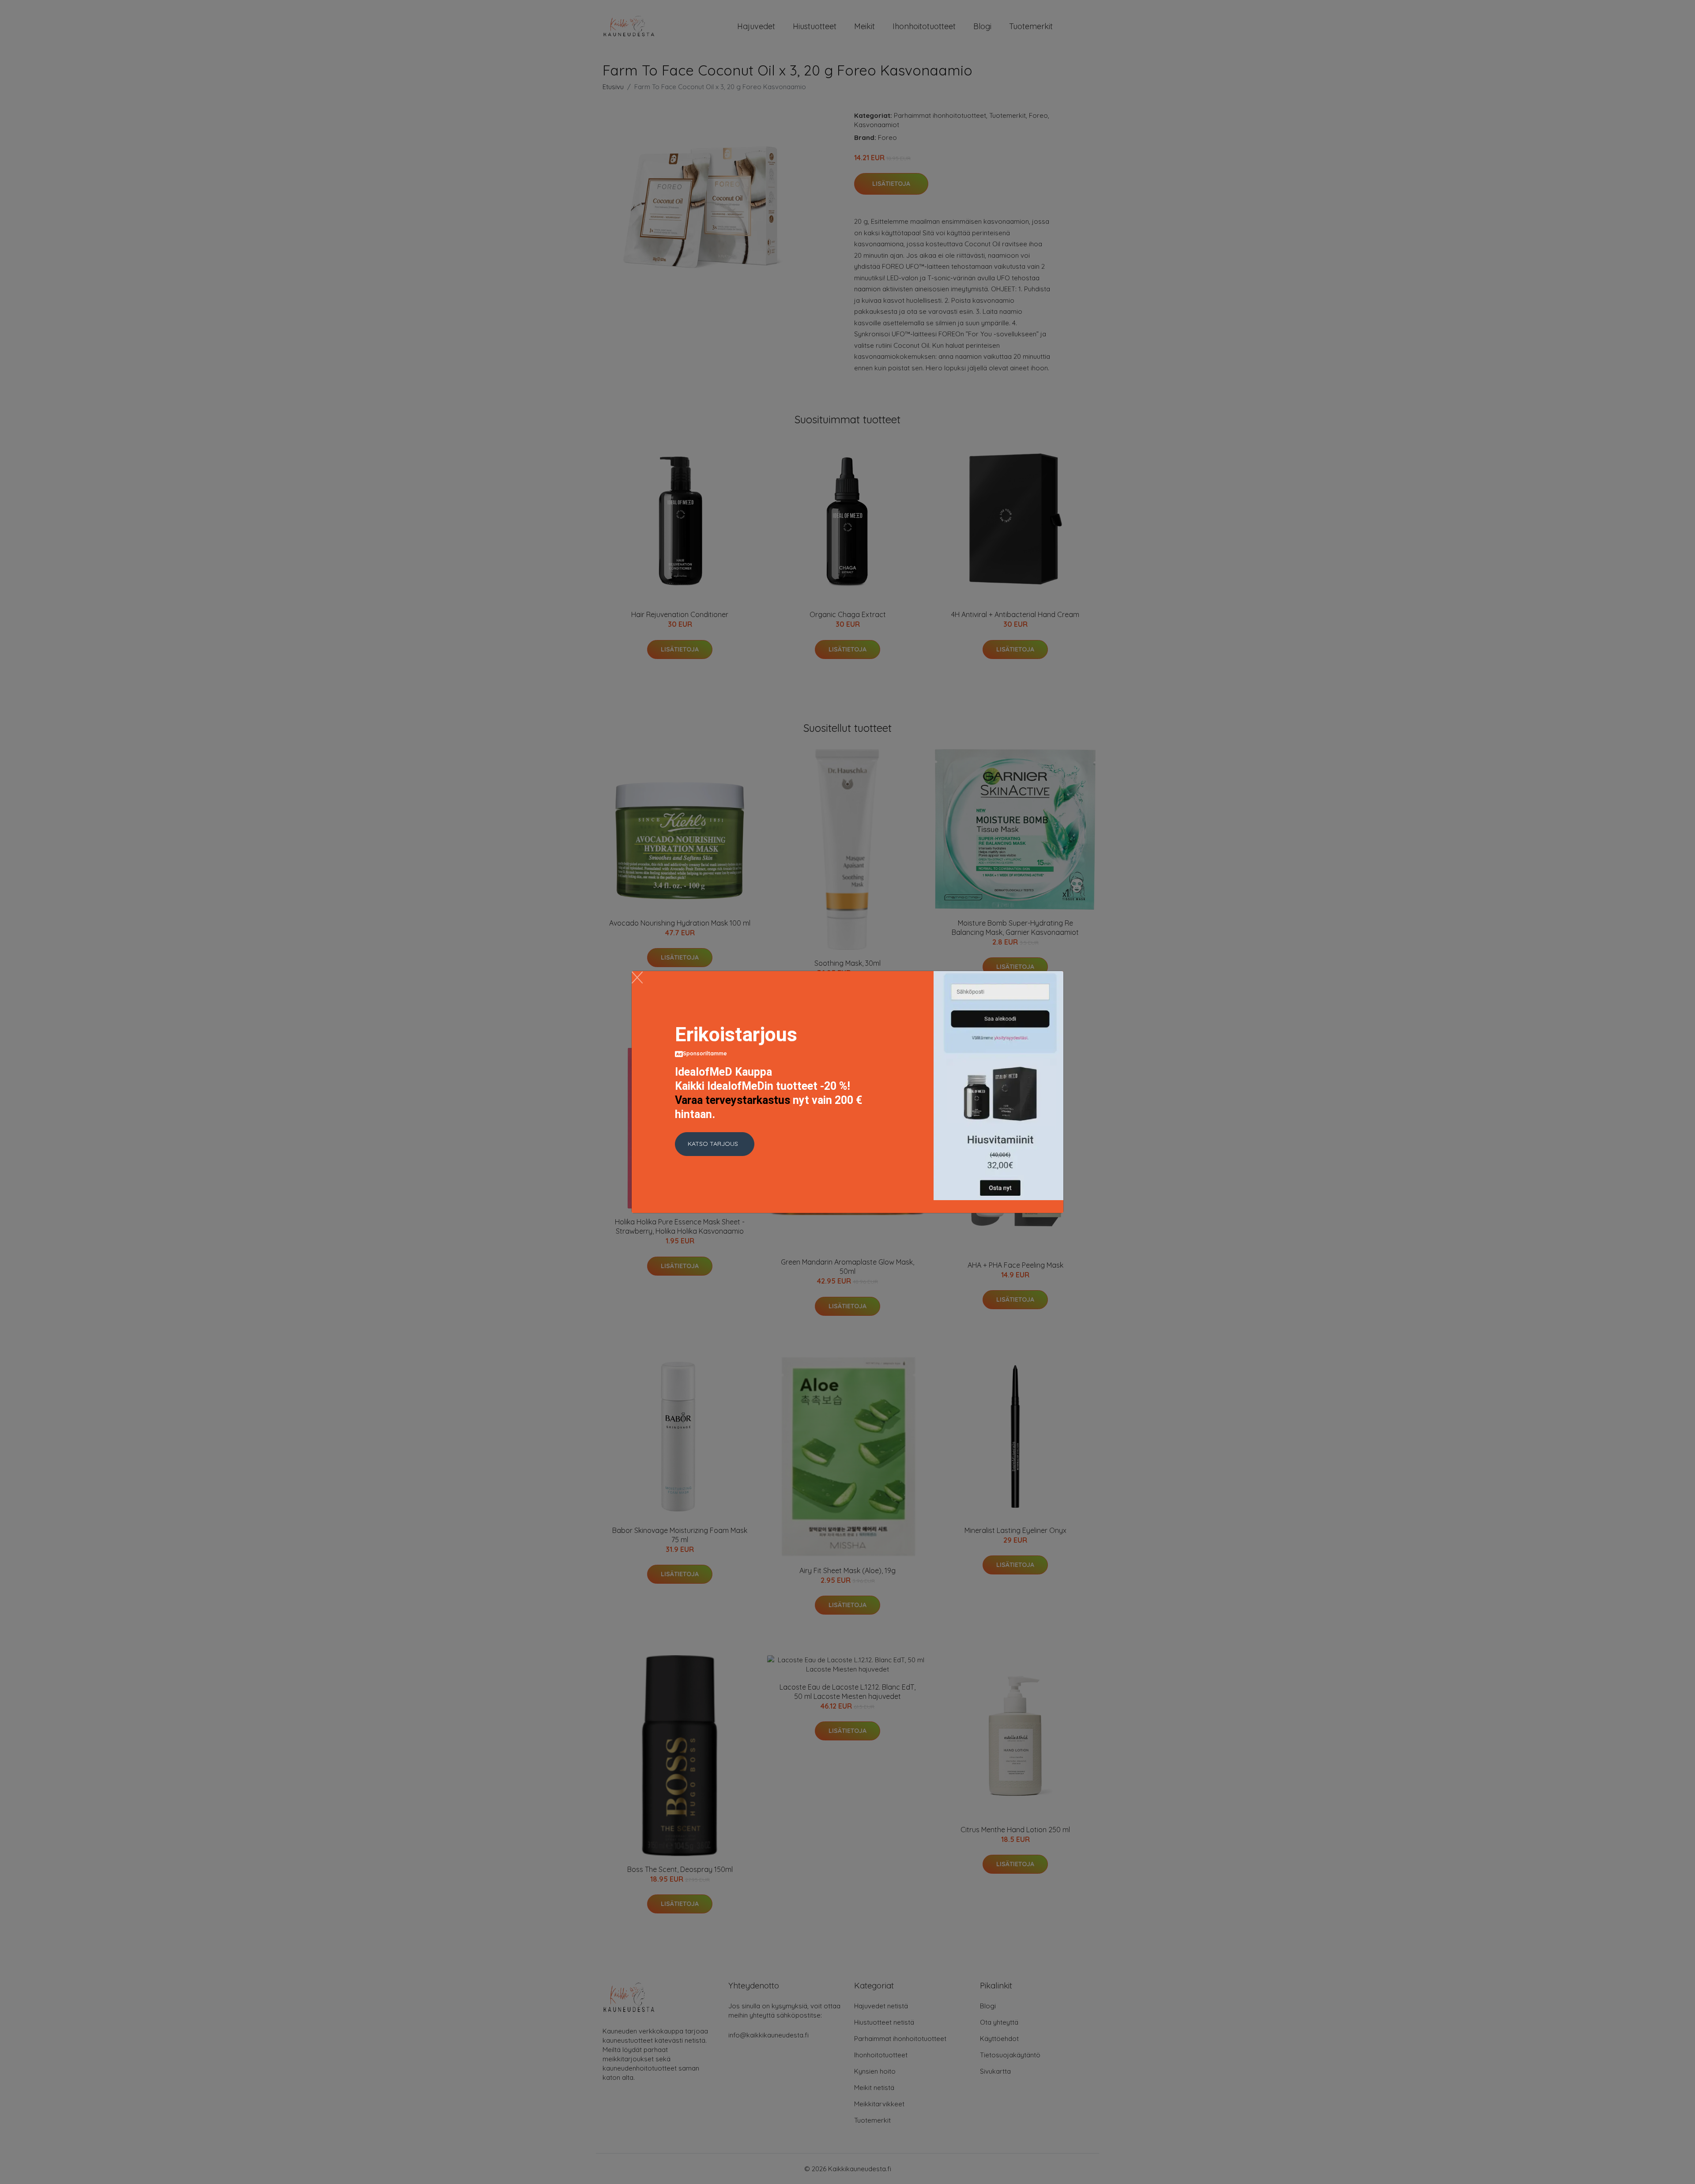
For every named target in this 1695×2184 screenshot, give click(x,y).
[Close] (637, 977)
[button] (715, 1144)
